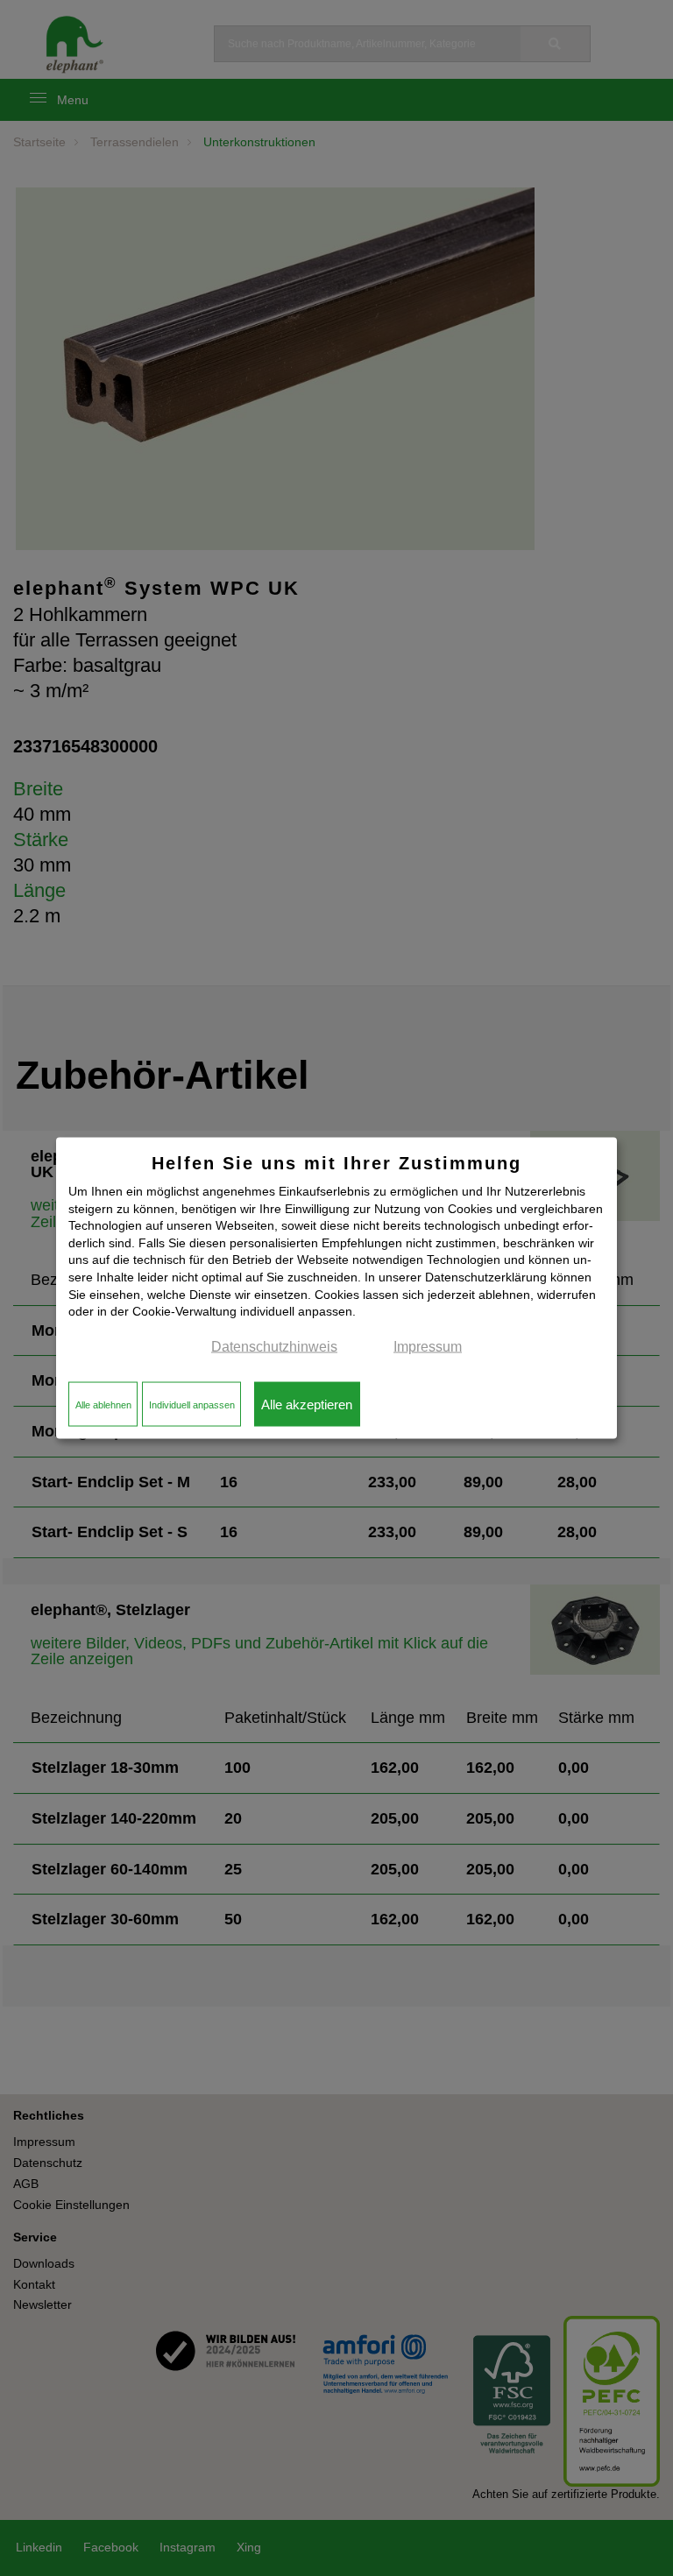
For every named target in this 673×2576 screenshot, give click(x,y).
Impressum (428, 1346)
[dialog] (336, 1288)
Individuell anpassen (192, 1404)
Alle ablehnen (103, 1404)
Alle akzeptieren (307, 1404)
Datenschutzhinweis (274, 1346)
